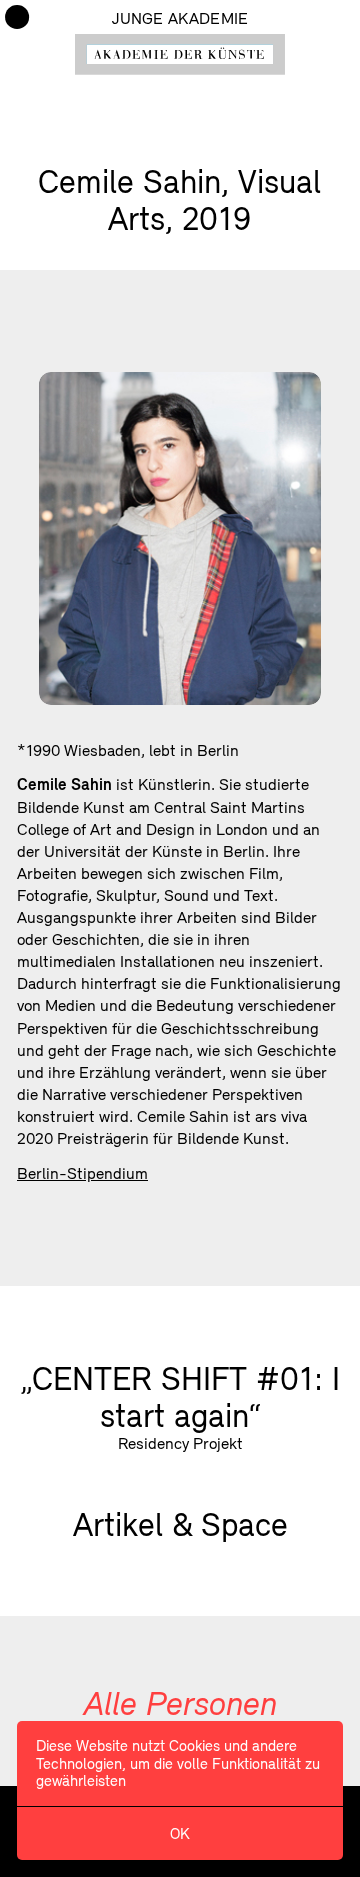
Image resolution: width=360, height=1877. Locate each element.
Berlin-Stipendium (82, 1173)
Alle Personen (180, 1702)
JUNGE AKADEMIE (180, 18)
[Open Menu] (17, 17)
